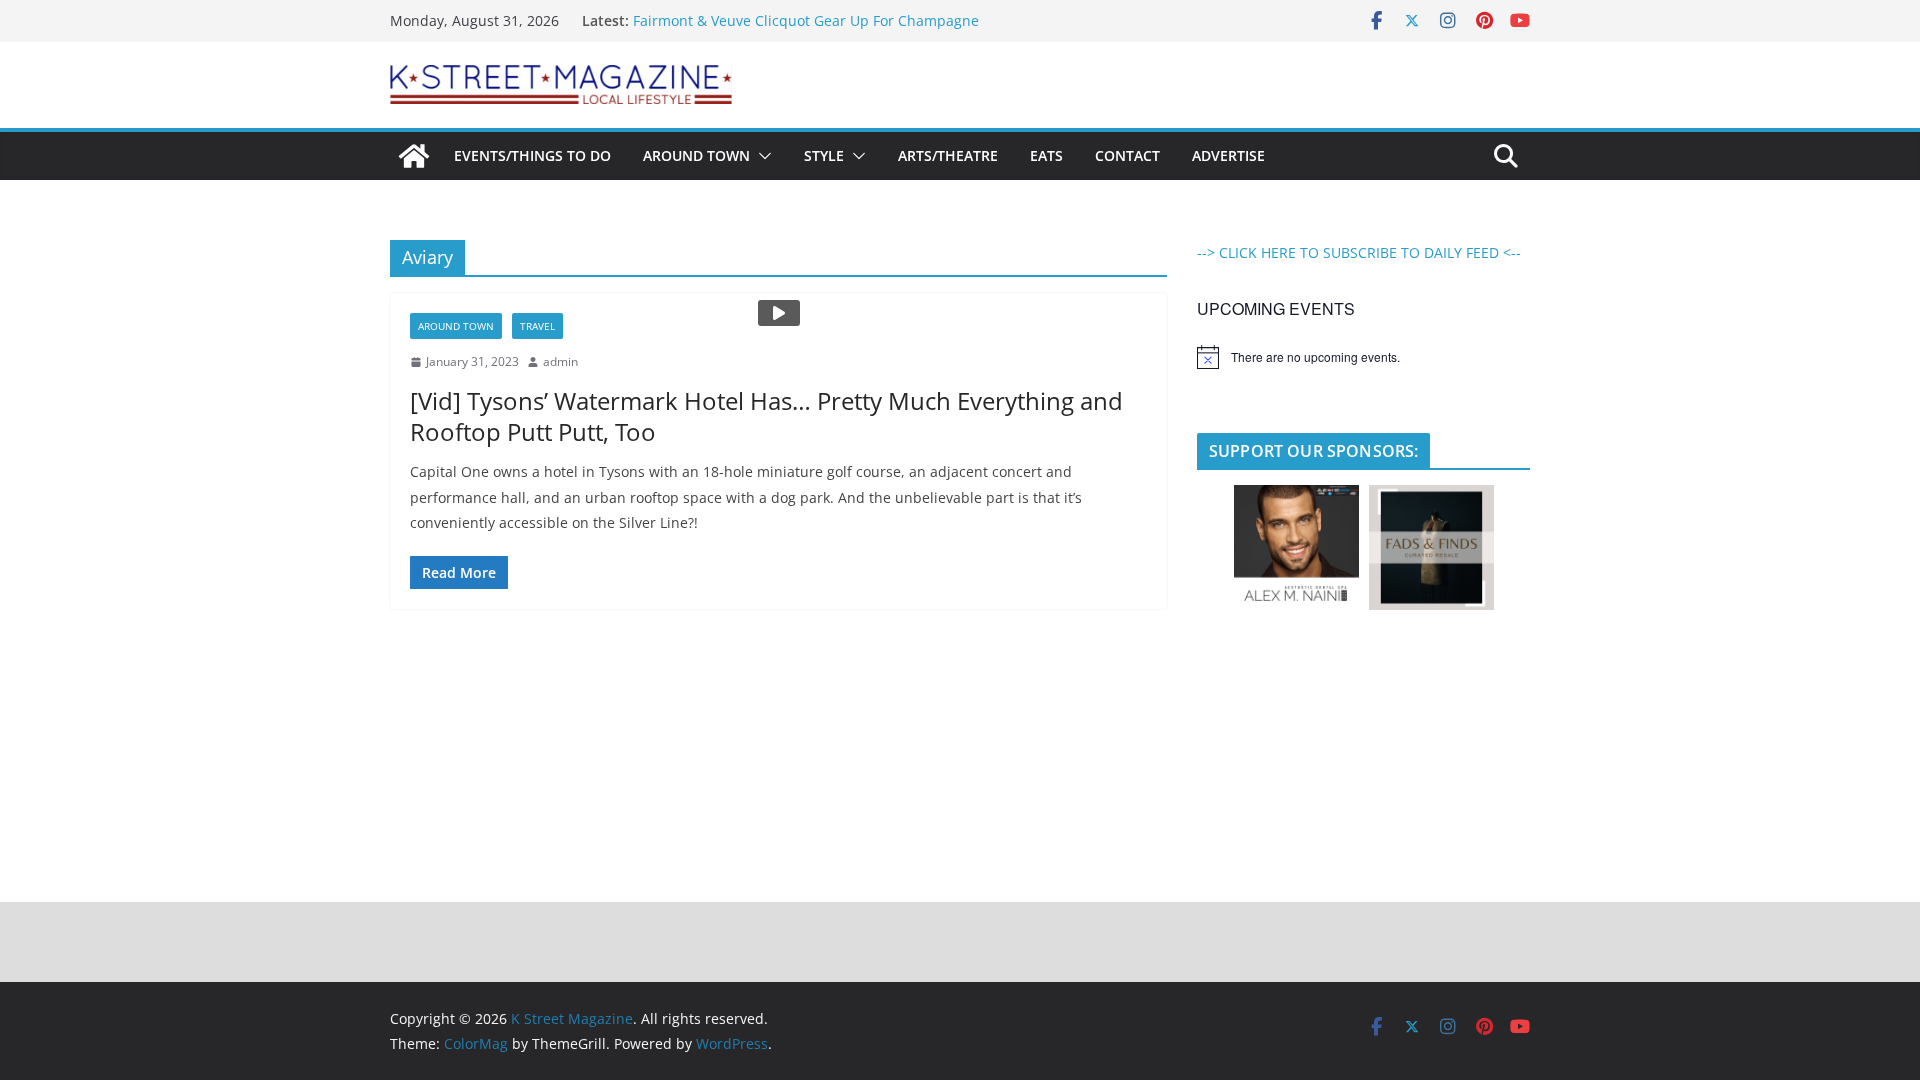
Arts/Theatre (948, 155)
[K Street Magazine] (414, 156)
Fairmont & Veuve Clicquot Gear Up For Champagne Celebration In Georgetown (806, 30)
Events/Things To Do (532, 155)
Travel (537, 326)
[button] (761, 156)
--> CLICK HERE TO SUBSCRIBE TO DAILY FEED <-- (1359, 252)
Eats (1046, 155)
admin (560, 361)
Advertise (1228, 155)
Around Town (696, 155)
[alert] (1363, 357)
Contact (1127, 155)
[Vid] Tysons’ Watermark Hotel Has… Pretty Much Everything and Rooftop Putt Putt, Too (766, 416)
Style (824, 155)
